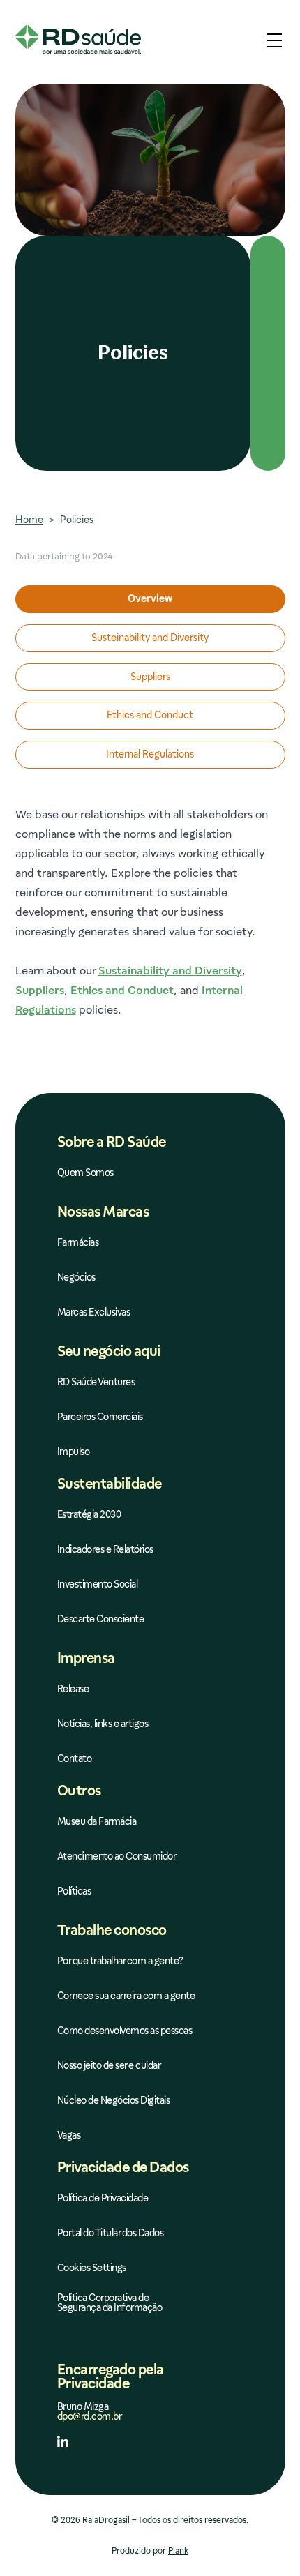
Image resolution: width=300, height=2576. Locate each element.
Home (29, 520)
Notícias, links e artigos (103, 1724)
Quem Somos (85, 1173)
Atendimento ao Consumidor (117, 1856)
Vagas (69, 2136)
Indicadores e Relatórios (105, 1550)
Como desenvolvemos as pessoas (125, 2031)
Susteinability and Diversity (150, 638)
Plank (178, 2551)
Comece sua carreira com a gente (126, 1996)
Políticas (74, 1891)
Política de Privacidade (103, 2198)
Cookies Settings (92, 2268)
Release (73, 1689)
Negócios (76, 1278)
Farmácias (78, 1243)
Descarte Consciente (101, 1619)
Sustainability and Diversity (170, 971)
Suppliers (150, 677)
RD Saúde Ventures (96, 1382)
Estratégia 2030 (89, 1515)
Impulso (74, 1452)
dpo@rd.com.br (90, 2416)
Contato (75, 1759)
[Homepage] (78, 40)
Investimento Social (98, 1584)
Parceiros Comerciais (100, 1417)
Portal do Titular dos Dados (111, 2233)
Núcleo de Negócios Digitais (114, 2101)
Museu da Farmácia (97, 1822)
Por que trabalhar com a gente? (120, 1961)
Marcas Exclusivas (94, 1312)
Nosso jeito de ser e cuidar (109, 2066)
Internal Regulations (150, 754)
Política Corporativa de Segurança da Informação (110, 2303)
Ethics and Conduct (150, 715)
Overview (150, 598)
